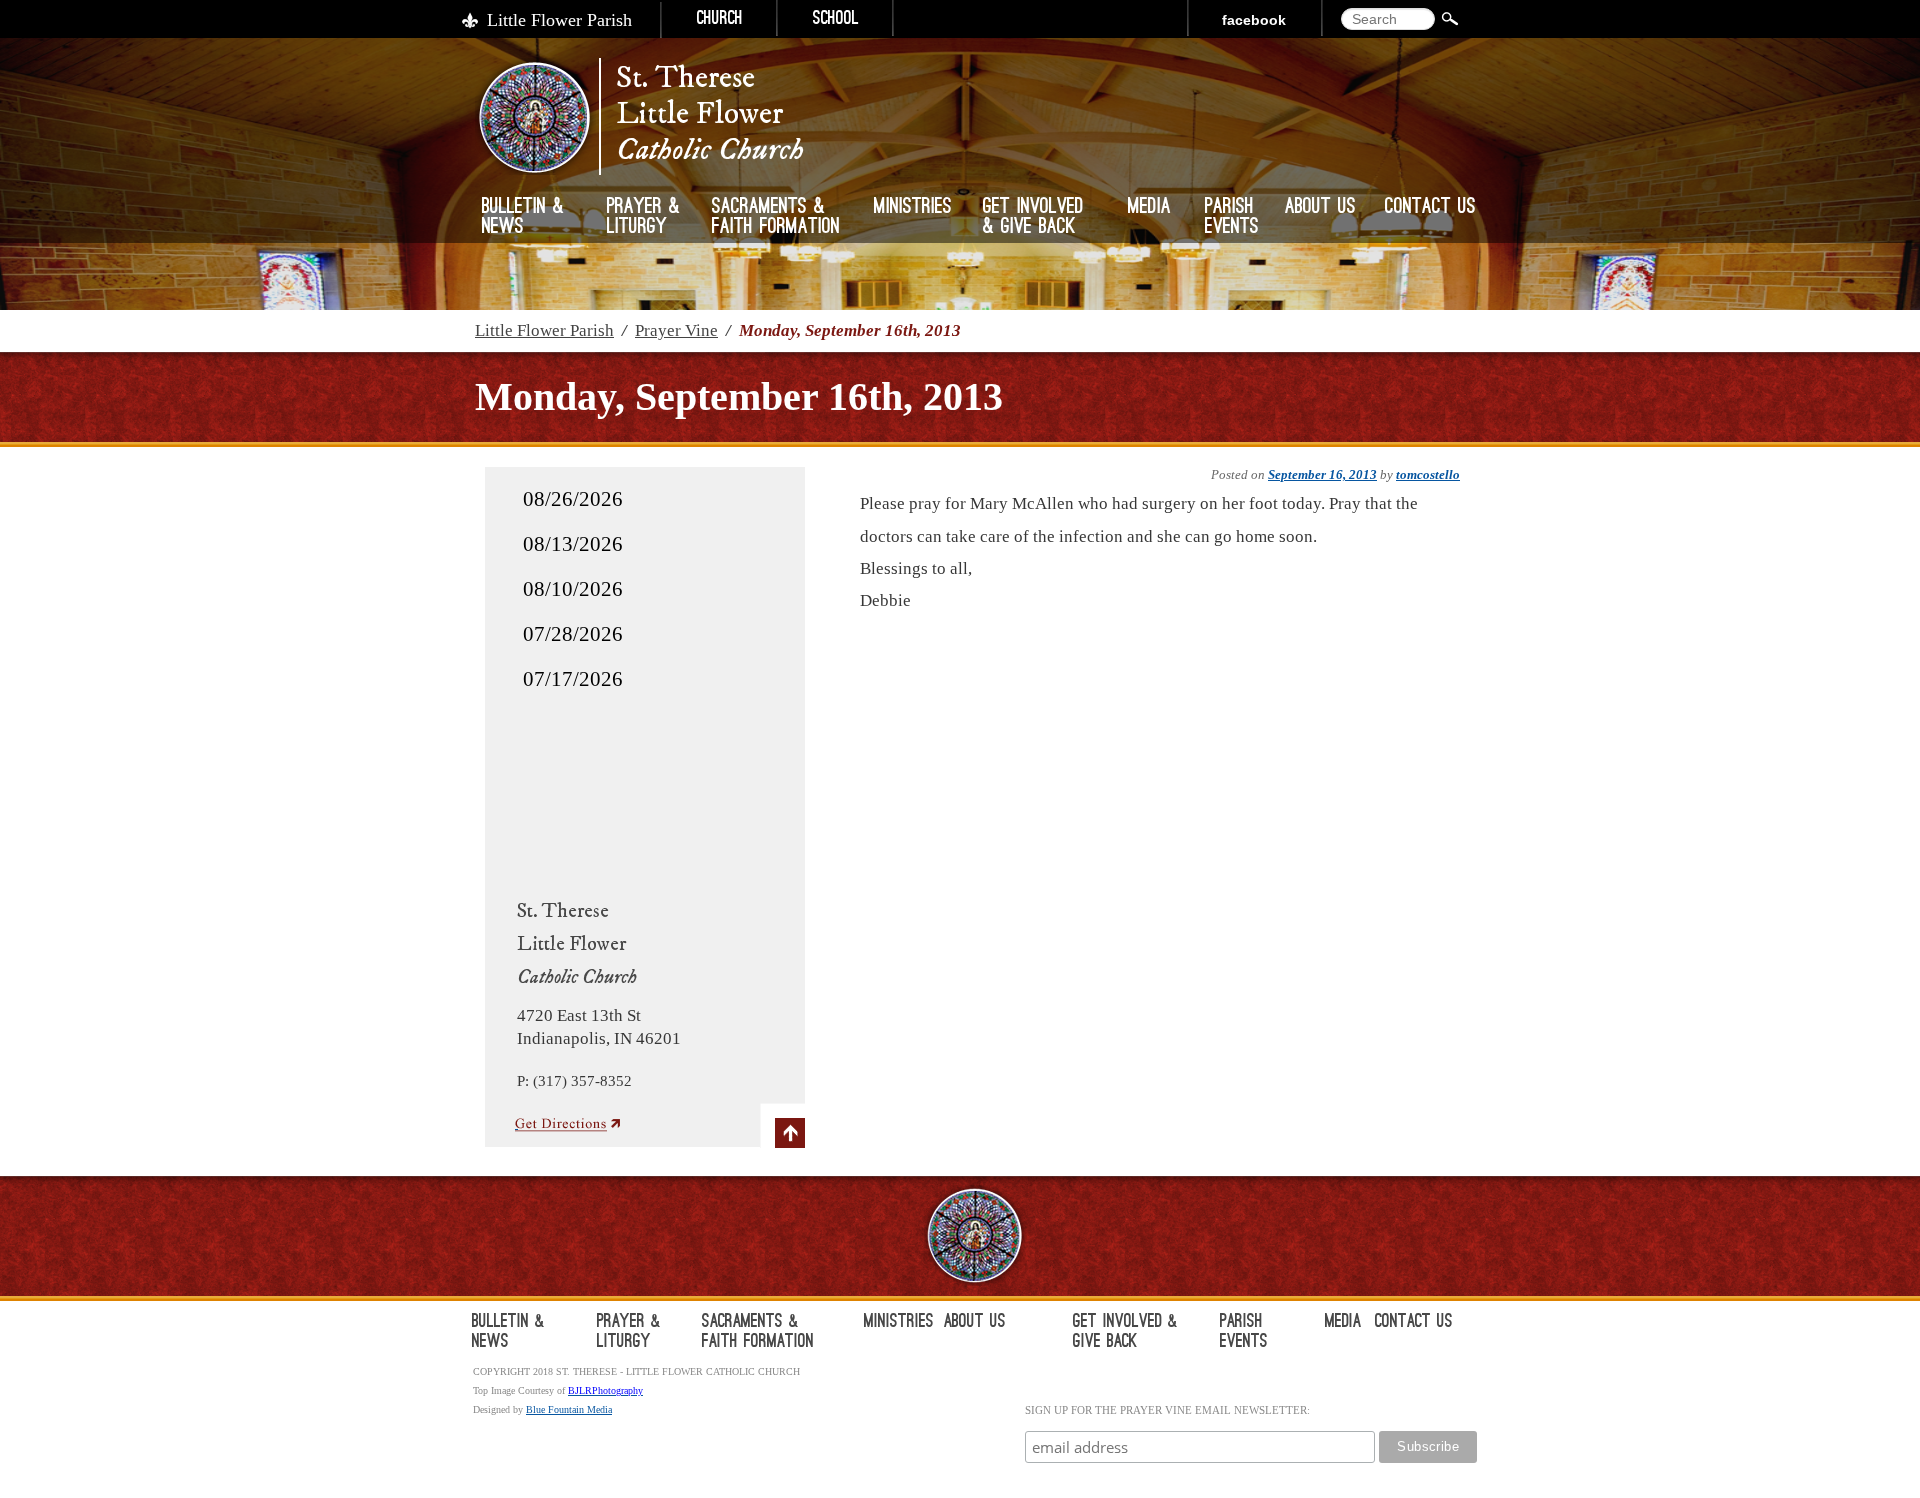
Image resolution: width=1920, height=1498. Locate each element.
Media (1149, 208)
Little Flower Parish (559, 20)
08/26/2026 (573, 499)
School (836, 20)
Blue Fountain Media (569, 1409)
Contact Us (1430, 208)
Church (720, 20)
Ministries (913, 208)
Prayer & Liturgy (643, 218)
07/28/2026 (573, 634)
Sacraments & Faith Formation (776, 218)
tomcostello (1428, 474)
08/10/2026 (573, 589)
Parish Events (1232, 218)
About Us (1320, 208)
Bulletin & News (523, 218)
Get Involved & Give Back (1033, 218)
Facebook (1254, 20)
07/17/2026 (573, 679)
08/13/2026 (573, 544)
